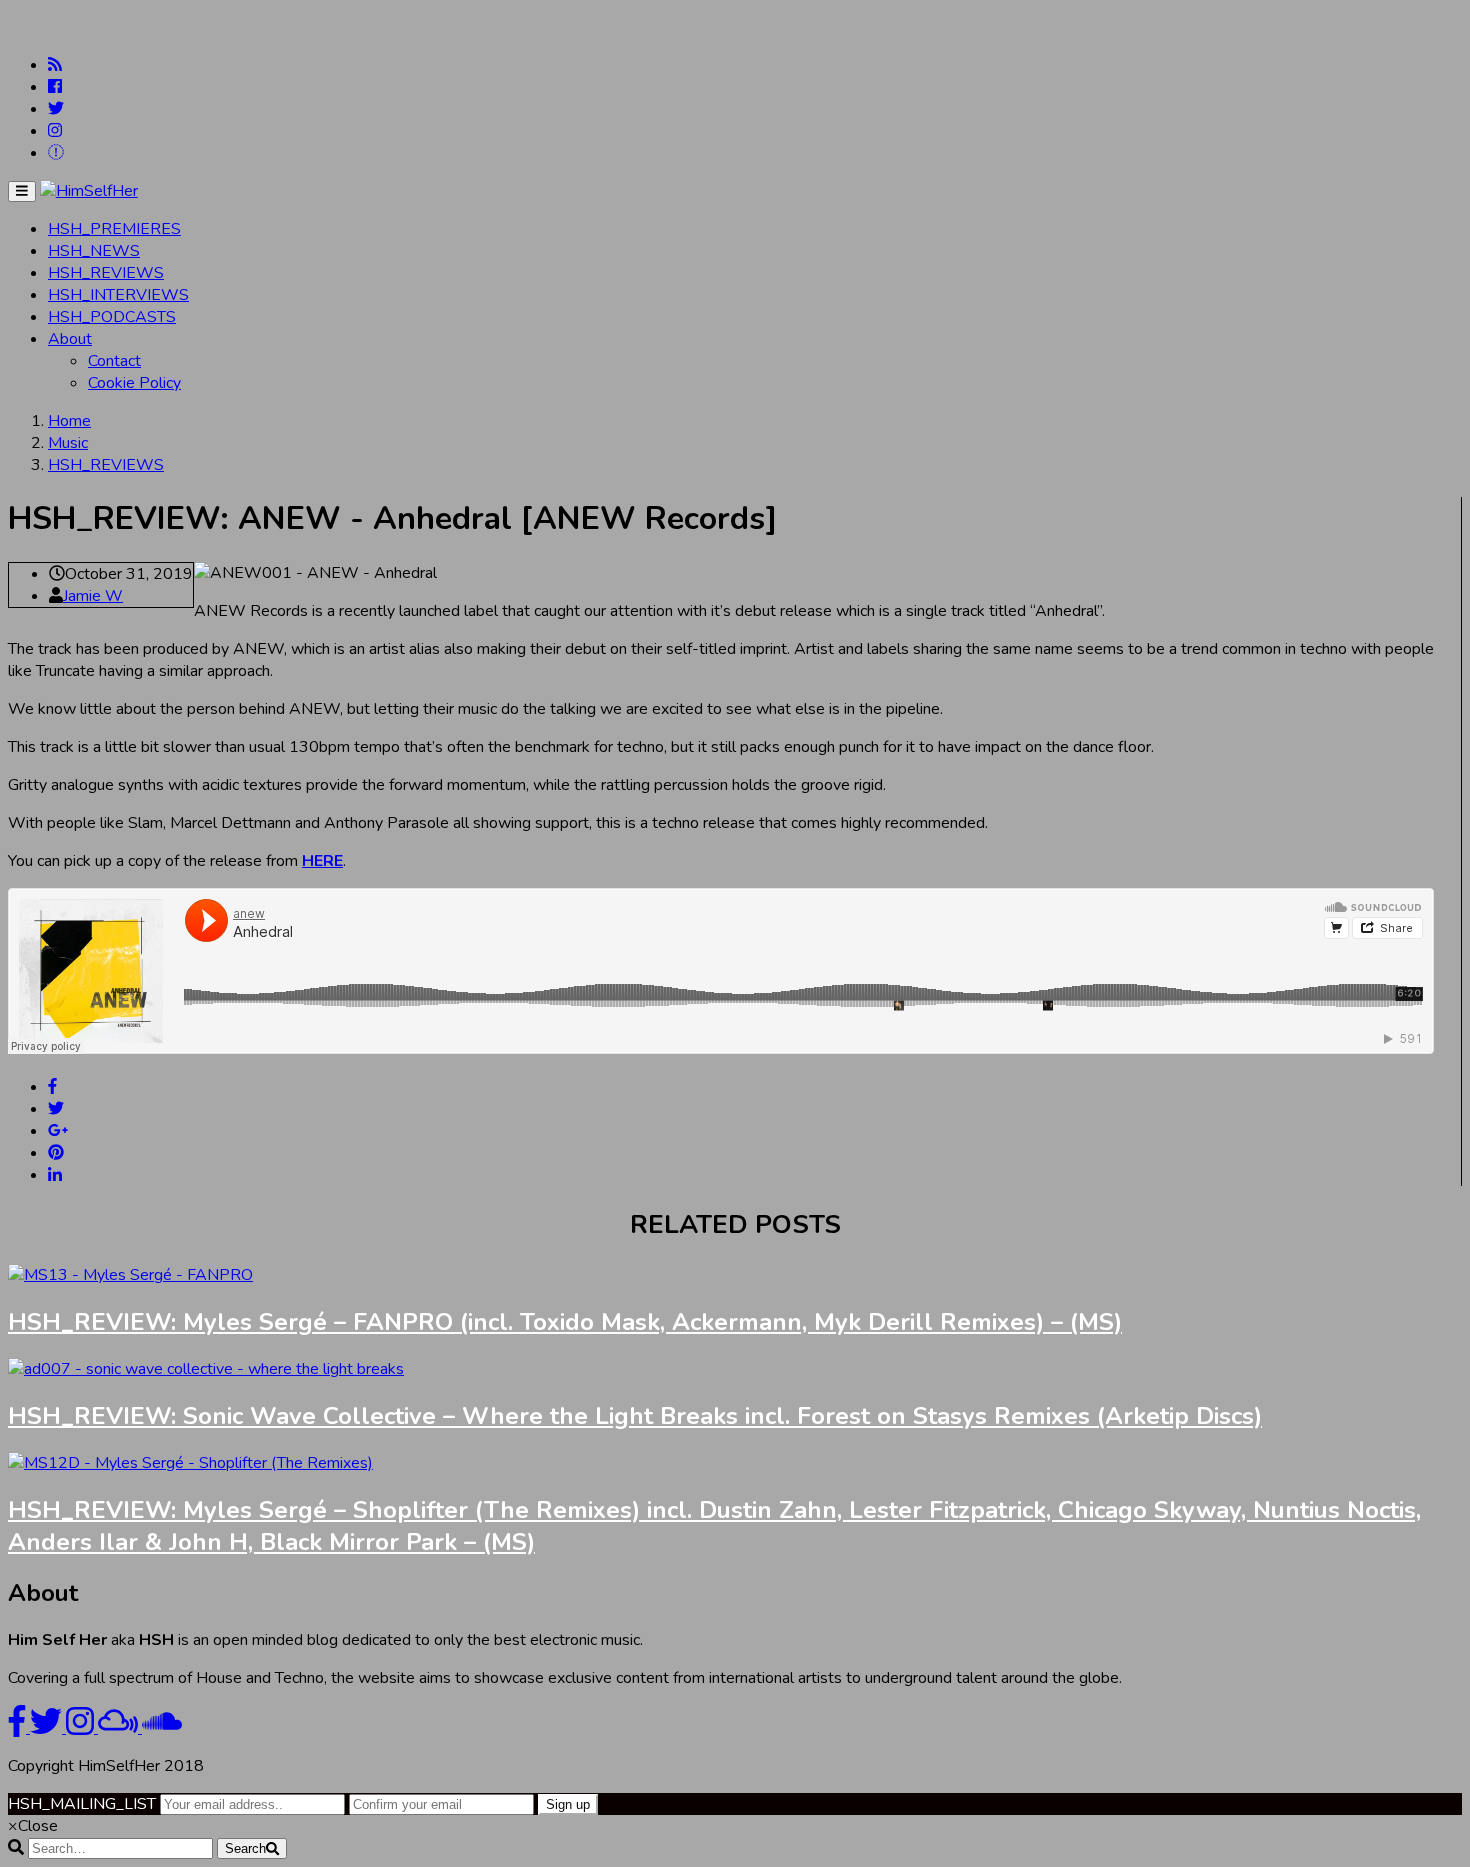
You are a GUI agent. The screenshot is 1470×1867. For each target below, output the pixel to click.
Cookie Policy (134, 383)
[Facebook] (55, 87)
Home (69, 421)
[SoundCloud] (56, 153)
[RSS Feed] (55, 65)
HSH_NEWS (94, 251)
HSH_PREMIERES (114, 229)
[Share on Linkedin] (55, 1175)
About (70, 339)
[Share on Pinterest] (56, 1153)
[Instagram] (55, 131)
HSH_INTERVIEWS (118, 295)
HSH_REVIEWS (106, 273)
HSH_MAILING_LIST (82, 1804)
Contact (114, 361)
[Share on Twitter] (56, 1109)
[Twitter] (56, 109)
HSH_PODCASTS (112, 317)
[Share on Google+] (58, 1131)
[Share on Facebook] (52, 1087)
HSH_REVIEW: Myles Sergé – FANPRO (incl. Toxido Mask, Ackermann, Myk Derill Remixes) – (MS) (565, 1322)
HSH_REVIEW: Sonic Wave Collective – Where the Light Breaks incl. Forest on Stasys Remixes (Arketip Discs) (635, 1416)
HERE (322, 861)
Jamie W (93, 596)
